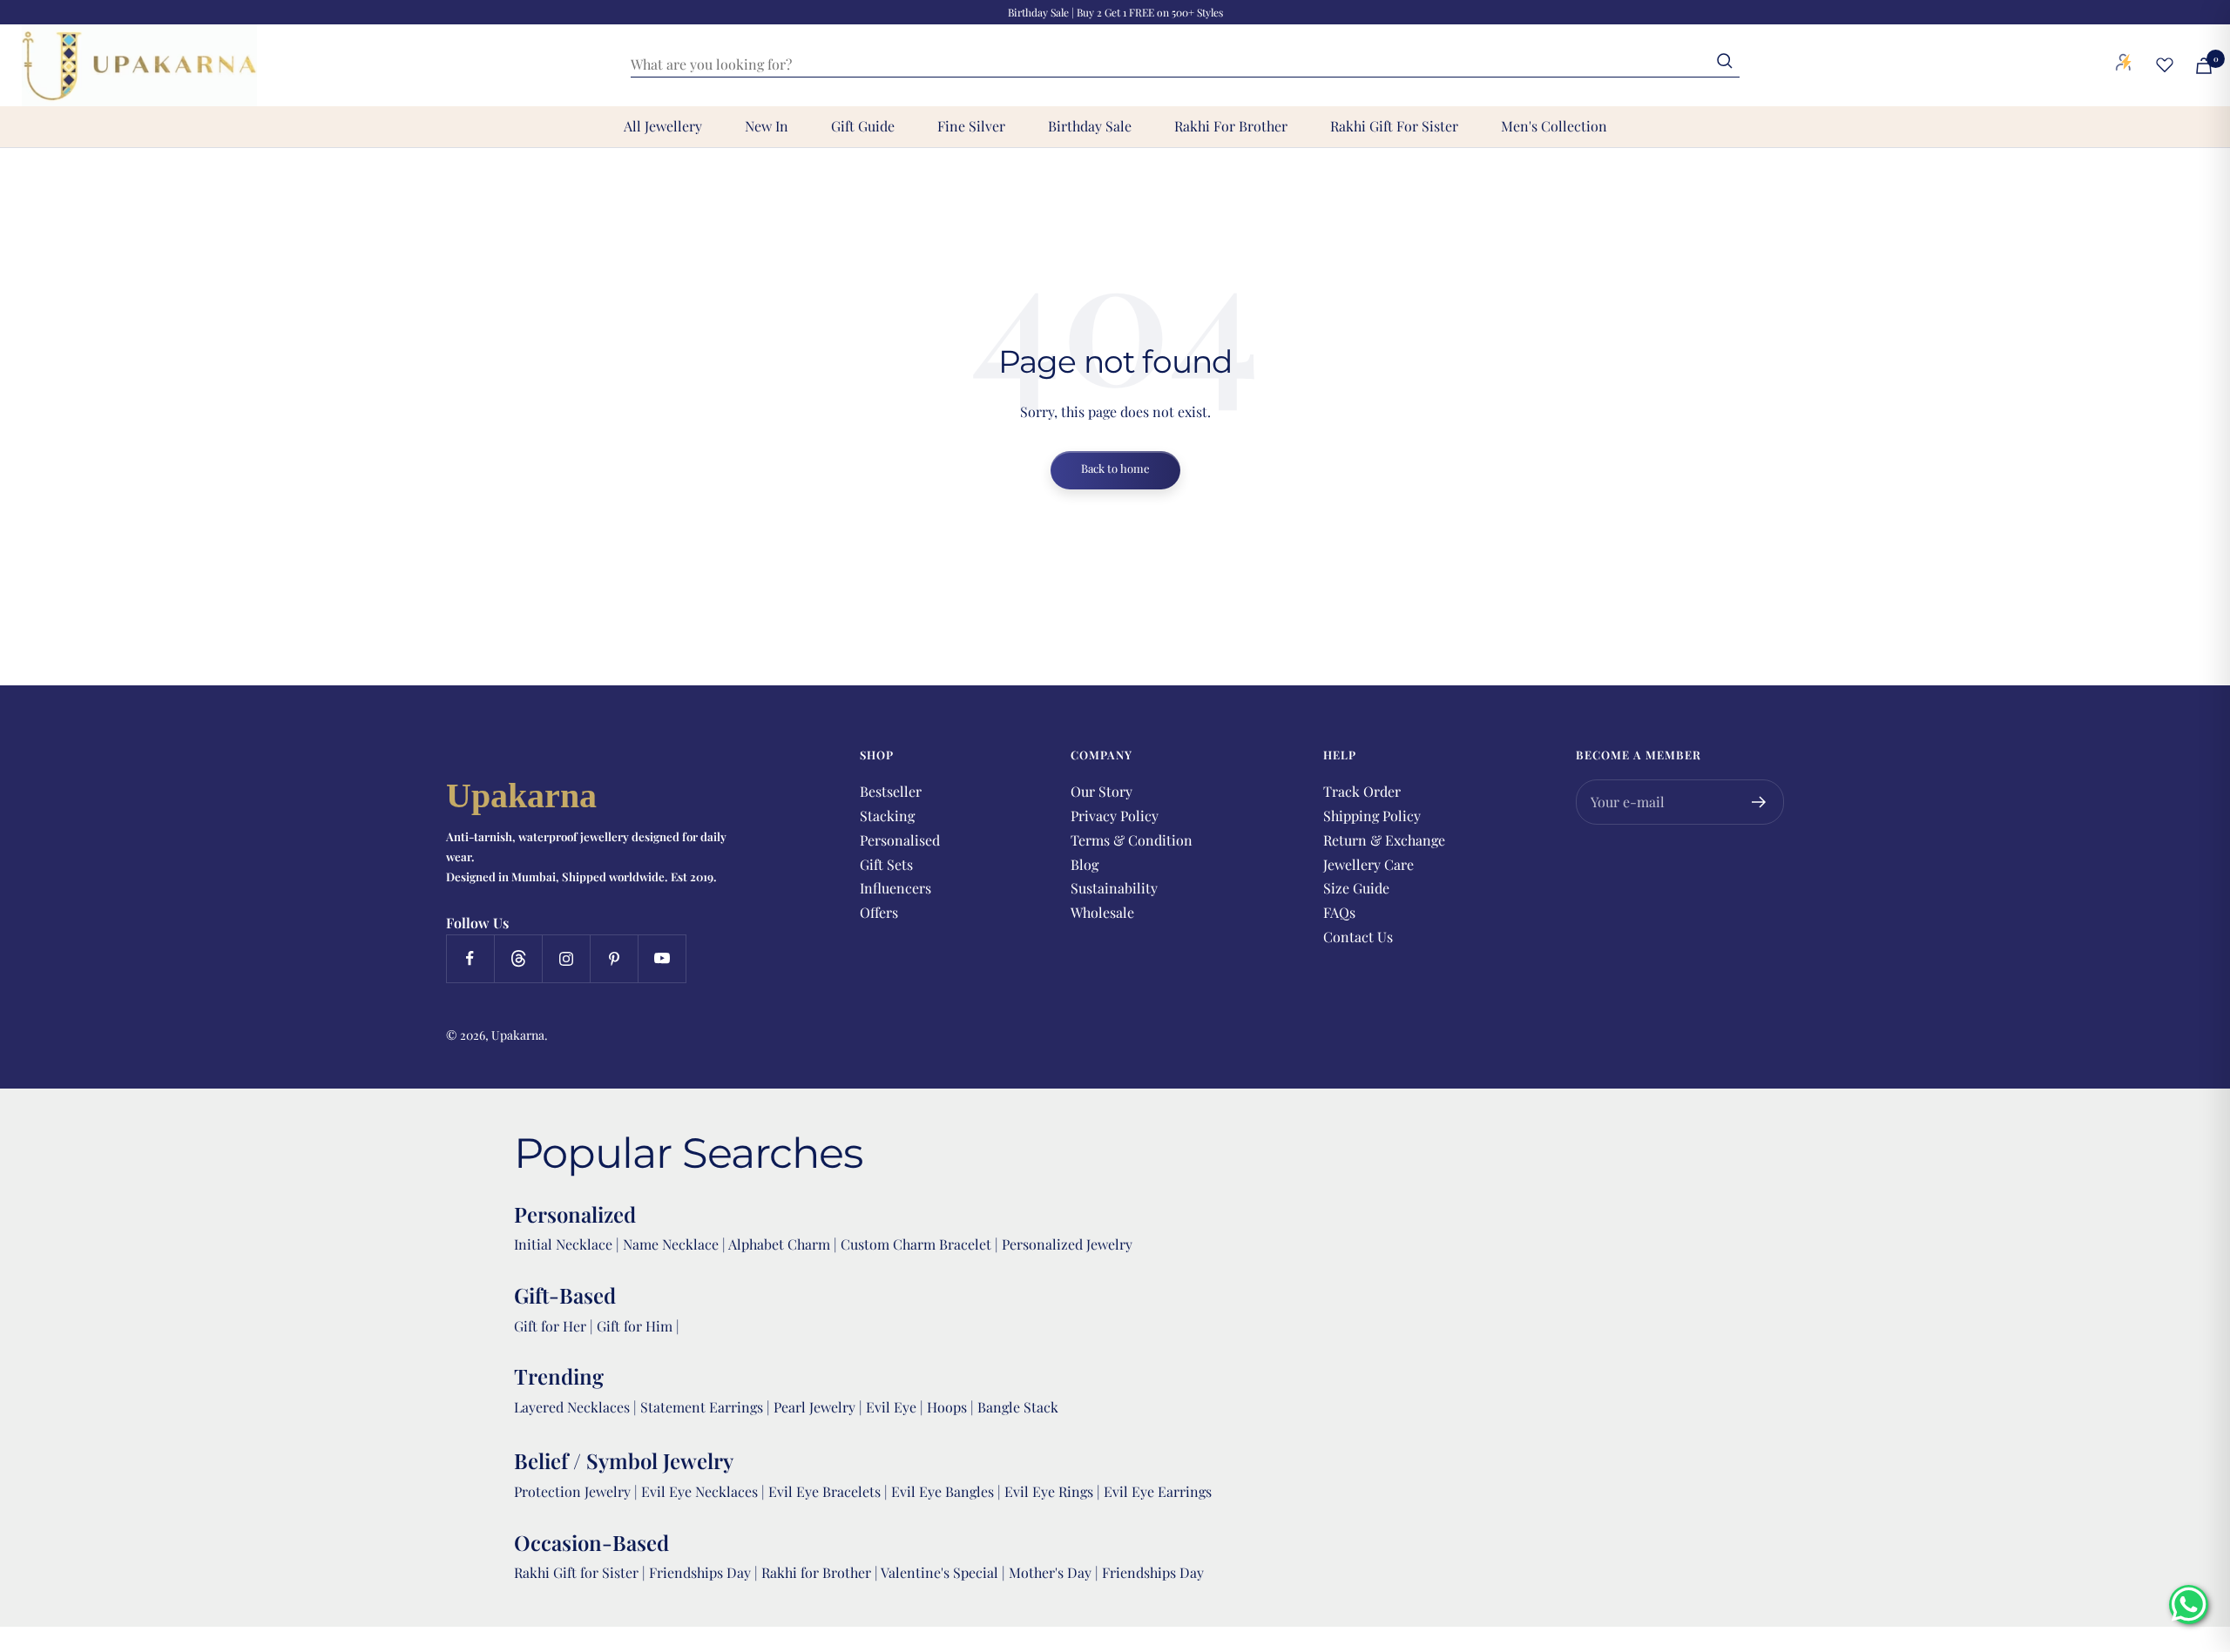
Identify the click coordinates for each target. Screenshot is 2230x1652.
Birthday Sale (1090, 126)
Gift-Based (565, 1295)
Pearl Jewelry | (820, 1407)
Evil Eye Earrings (1158, 1491)
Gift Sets (886, 864)
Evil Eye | (896, 1407)
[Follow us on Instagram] (566, 958)
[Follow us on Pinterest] (614, 958)
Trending (559, 1376)
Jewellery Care (1368, 864)
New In (767, 126)
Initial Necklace (563, 1244)
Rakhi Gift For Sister (1394, 126)
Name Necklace (669, 1244)
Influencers (895, 888)
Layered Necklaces (572, 1407)
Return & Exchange (1384, 840)
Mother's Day (1052, 1572)
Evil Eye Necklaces (699, 1491)
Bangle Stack (1018, 1407)
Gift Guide (863, 126)
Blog (1085, 864)
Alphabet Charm (779, 1244)
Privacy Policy (1115, 816)
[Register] (1759, 802)
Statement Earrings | (707, 1407)
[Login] (2124, 65)
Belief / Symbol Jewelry (624, 1460)
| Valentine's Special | (942, 1572)
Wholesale (1102, 912)
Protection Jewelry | (578, 1491)
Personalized (575, 1214)
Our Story (1101, 791)
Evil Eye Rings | (1054, 1491)
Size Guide (1356, 888)
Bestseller (891, 791)
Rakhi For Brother (1231, 126)
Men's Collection (1554, 126)
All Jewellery (663, 126)
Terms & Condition (1132, 840)
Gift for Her (550, 1326)
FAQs (1339, 912)
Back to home (1115, 468)
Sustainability (1114, 888)
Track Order (1362, 791)
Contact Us (1358, 937)
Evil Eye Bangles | (948, 1491)
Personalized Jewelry (1067, 1244)
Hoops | (952, 1407)
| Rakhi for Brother (814, 1572)
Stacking (887, 816)
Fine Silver (971, 126)
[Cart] (2204, 66)
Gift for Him (635, 1326)
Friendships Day (702, 1572)
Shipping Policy (1372, 816)
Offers (879, 912)
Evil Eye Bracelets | (830, 1491)
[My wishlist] (2165, 64)
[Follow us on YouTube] (662, 958)
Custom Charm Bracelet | (921, 1244)
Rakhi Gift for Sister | (580, 1572)
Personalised (900, 840)
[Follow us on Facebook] (470, 958)
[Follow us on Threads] (518, 958)
